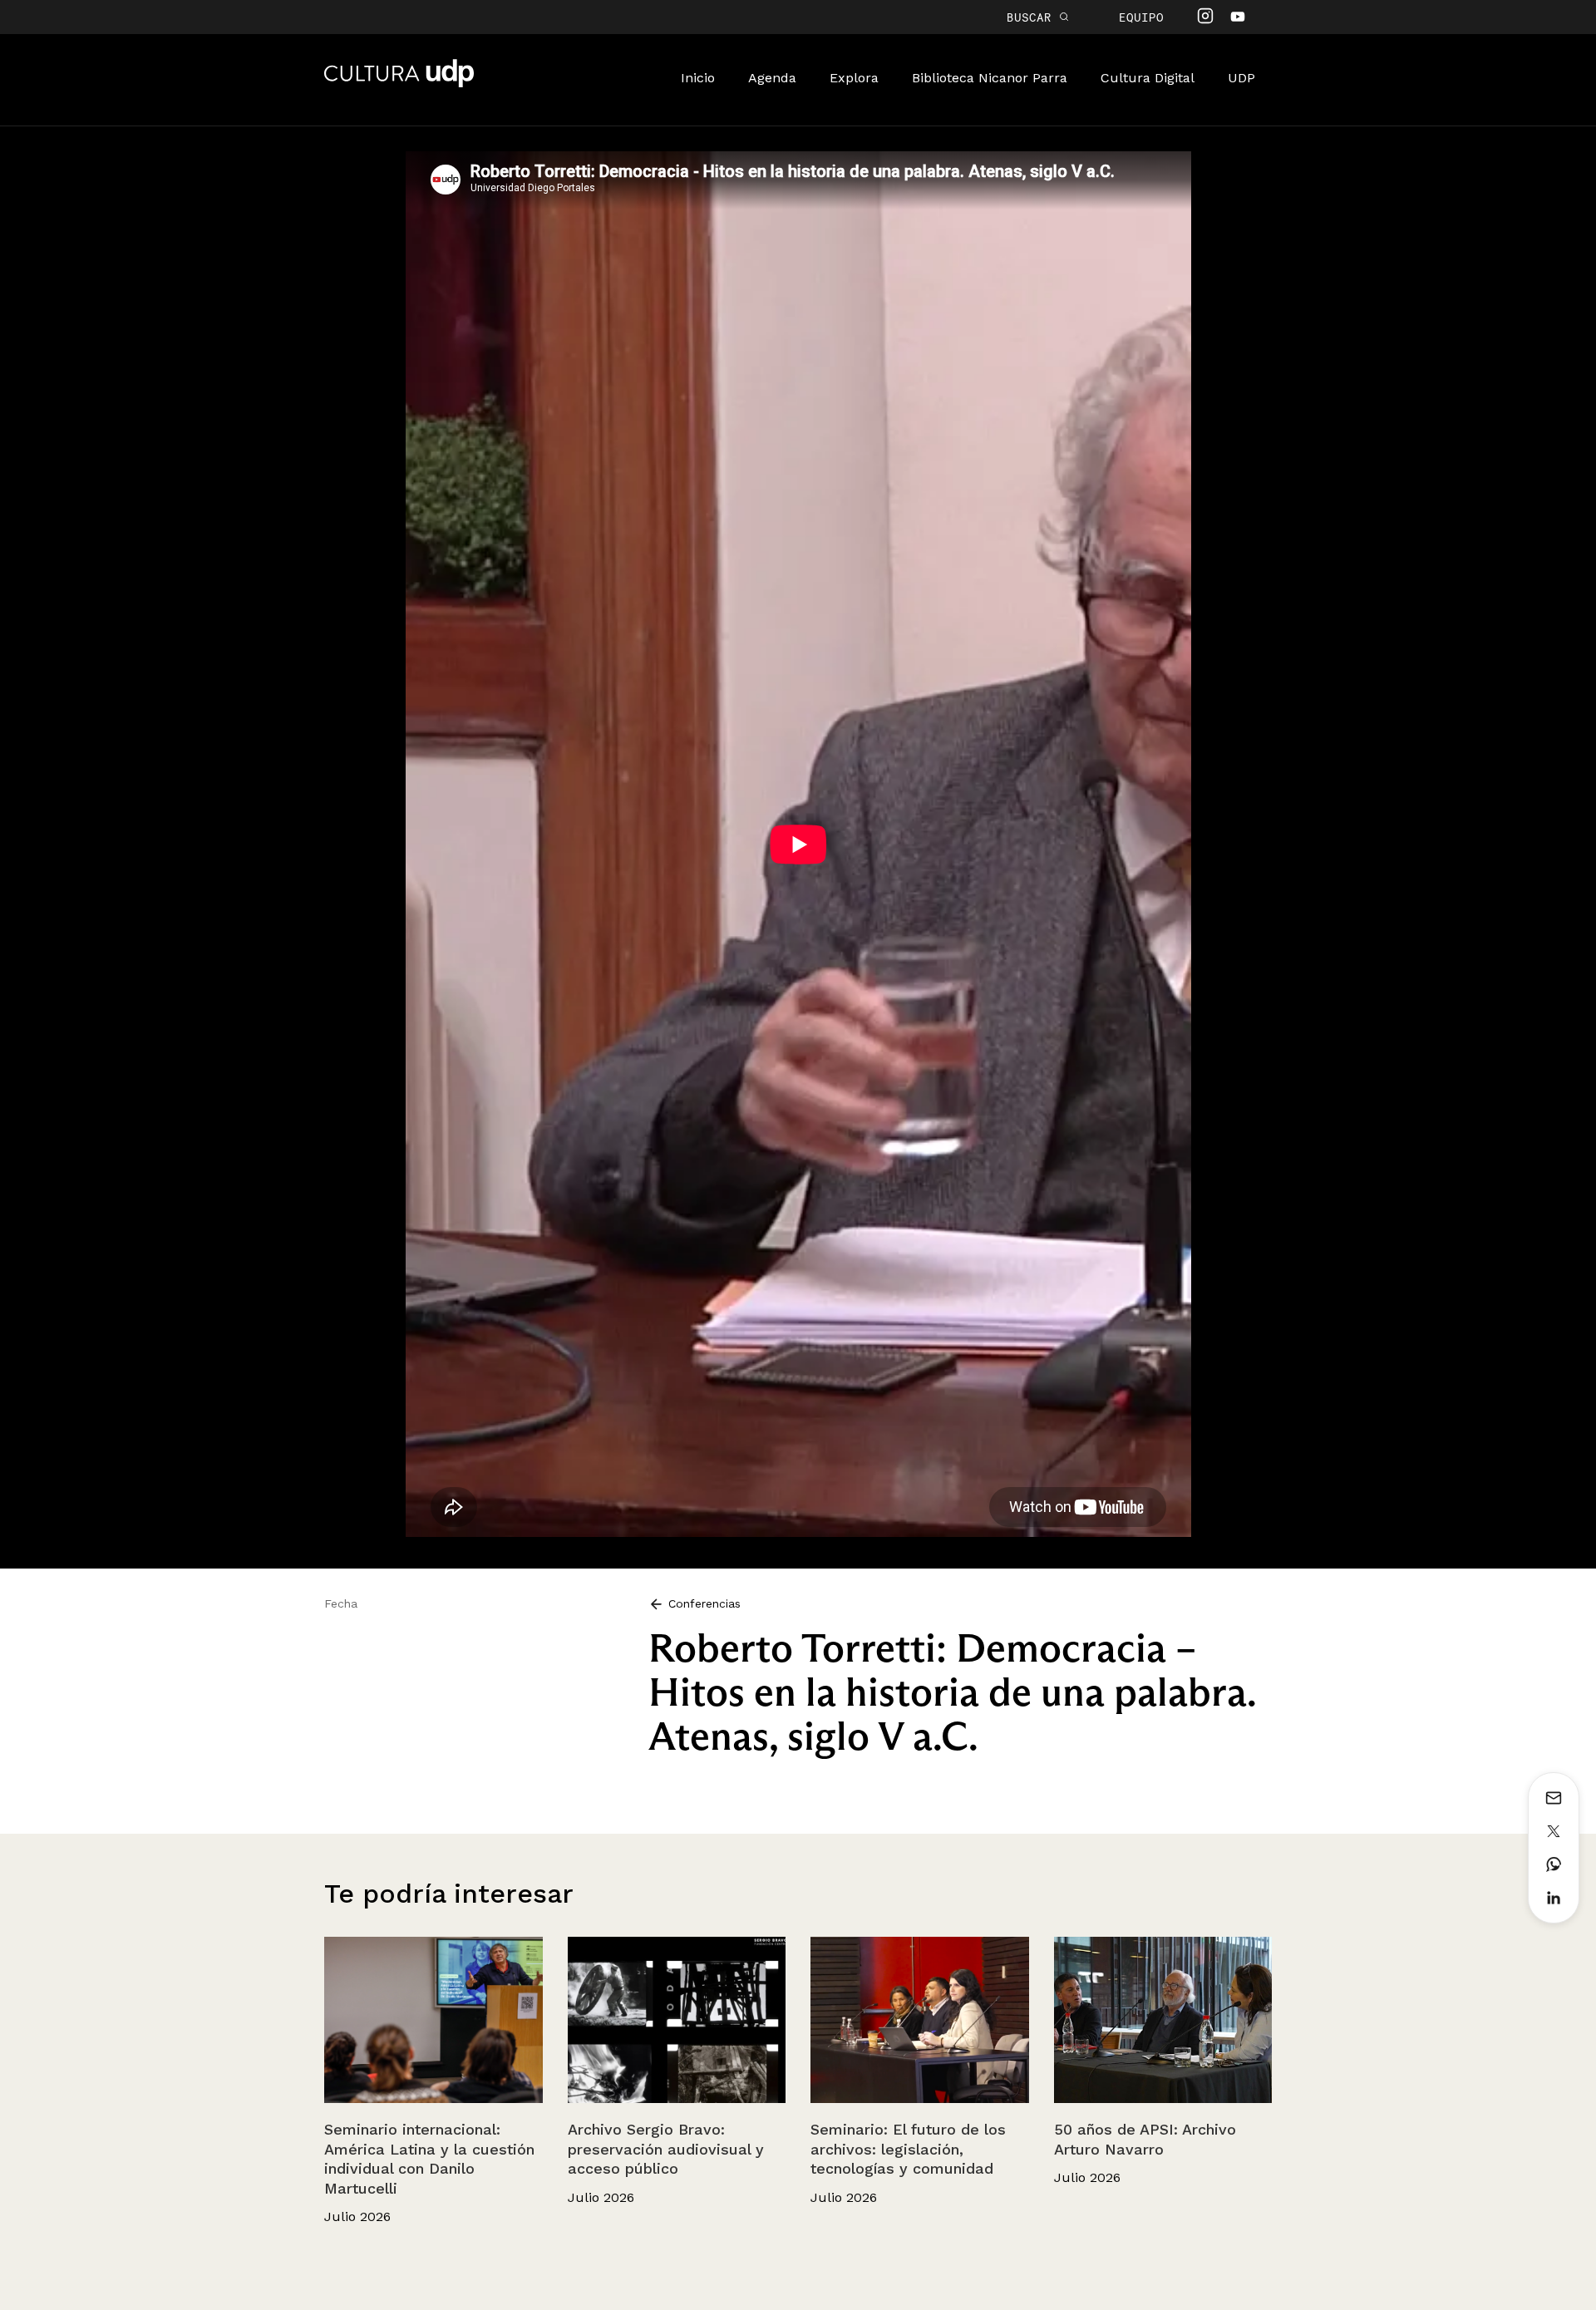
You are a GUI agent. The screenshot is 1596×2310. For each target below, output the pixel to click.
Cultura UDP (399, 84)
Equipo (1141, 17)
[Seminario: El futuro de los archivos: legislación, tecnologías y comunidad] (920, 2020)
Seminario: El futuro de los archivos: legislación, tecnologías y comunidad (908, 2149)
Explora (854, 78)
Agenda (772, 78)
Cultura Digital (1148, 78)
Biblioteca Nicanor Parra (990, 78)
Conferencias (702, 1603)
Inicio (698, 78)
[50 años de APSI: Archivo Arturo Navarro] (1163, 2020)
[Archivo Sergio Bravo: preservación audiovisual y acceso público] (677, 2020)
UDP (1241, 78)
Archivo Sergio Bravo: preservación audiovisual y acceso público (666, 2149)
